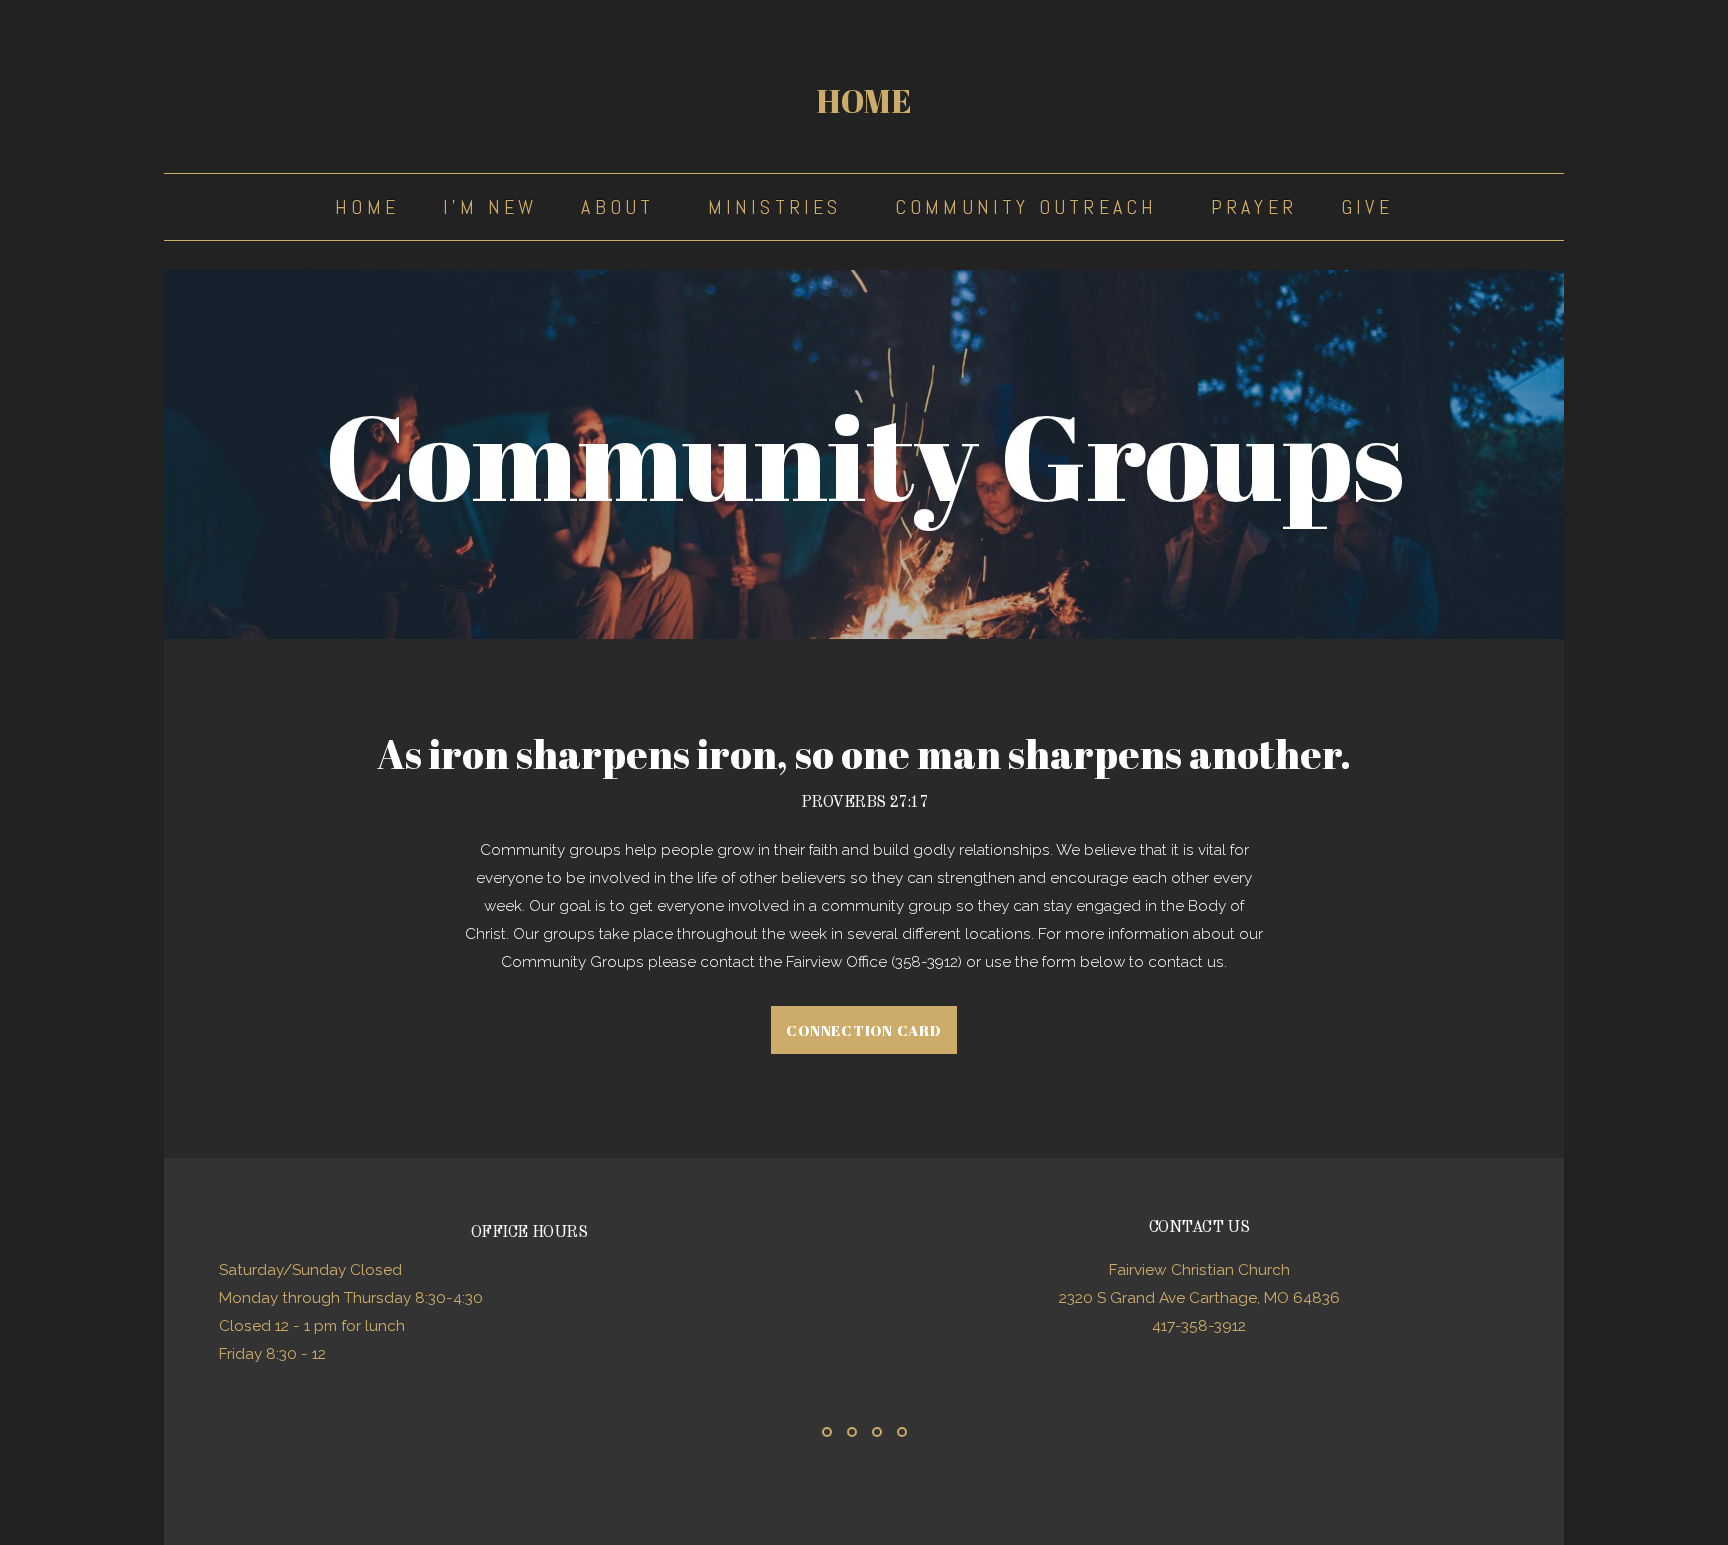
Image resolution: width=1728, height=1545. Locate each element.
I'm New (490, 207)
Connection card (863, 1030)
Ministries (779, 207)
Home (864, 100)
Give (1367, 207)
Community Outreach (1031, 207)
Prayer (1254, 207)
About (622, 207)
